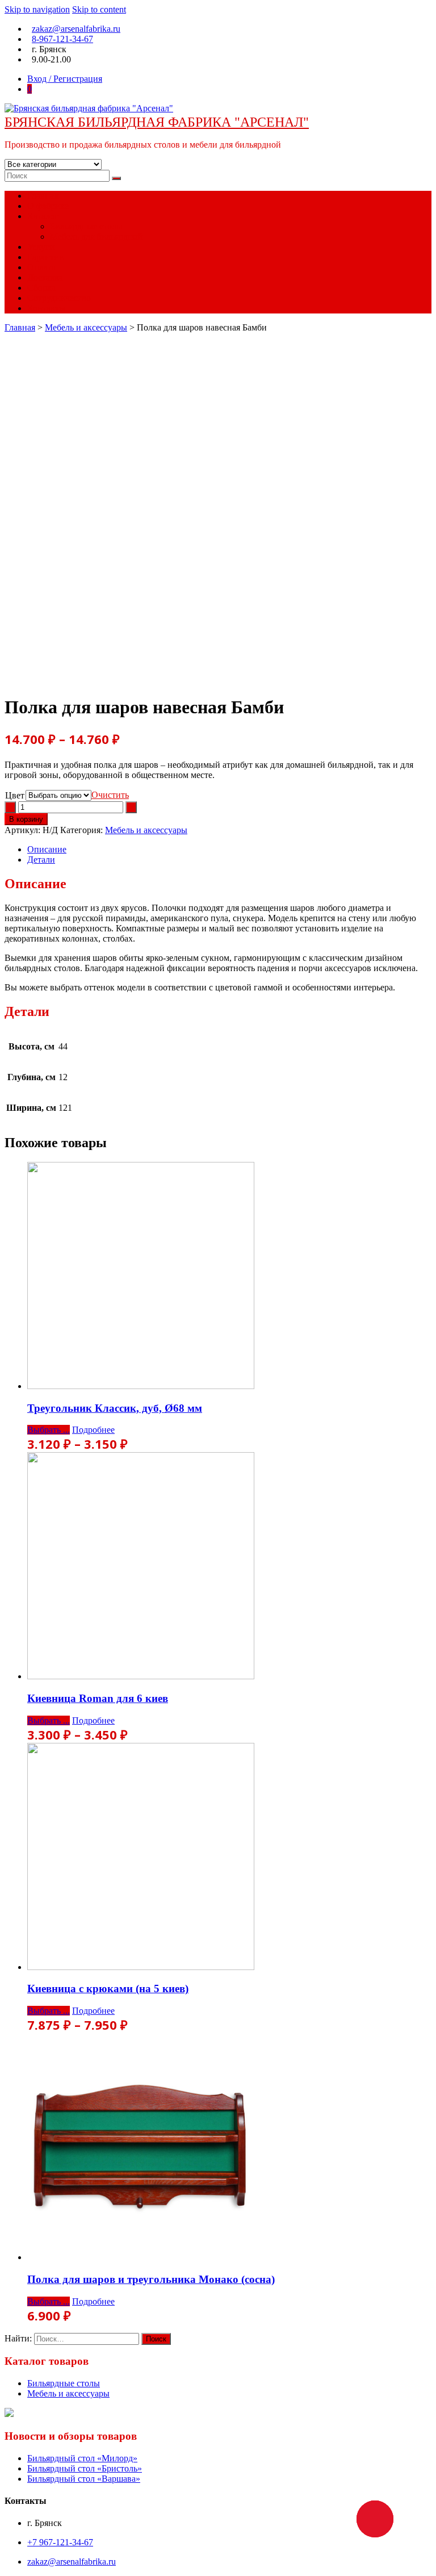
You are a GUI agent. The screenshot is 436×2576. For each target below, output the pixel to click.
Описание (47, 849)
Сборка (41, 288)
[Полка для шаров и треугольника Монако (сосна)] (141, 2257)
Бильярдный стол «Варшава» (84, 2479)
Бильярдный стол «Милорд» (82, 2458)
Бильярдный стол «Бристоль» (85, 2468)
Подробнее (93, 1430)
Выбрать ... (49, 1430)
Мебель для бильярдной (96, 237)
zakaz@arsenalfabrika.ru (76, 29)
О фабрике (48, 206)
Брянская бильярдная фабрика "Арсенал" (157, 122)
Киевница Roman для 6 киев (98, 1698)
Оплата (41, 267)
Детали (41, 860)
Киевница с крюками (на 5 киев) (108, 1989)
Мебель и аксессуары (86, 327)
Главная (43, 196)
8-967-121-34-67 (62, 39)
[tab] (229, 850)
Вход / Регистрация (65, 79)
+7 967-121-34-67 (60, 2542)
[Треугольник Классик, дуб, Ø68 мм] (141, 1386)
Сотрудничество (59, 298)
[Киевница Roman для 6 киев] (141, 1676)
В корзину (26, 819)
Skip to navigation (37, 9)
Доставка (45, 277)
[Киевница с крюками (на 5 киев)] (141, 1967)
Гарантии (46, 257)
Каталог (43, 216)
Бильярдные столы (86, 226)
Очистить (110, 795)
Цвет (15, 795)
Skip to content (99, 9)
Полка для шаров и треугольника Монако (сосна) (151, 2279)
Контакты (46, 308)
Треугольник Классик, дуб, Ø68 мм (115, 1408)
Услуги (41, 247)
